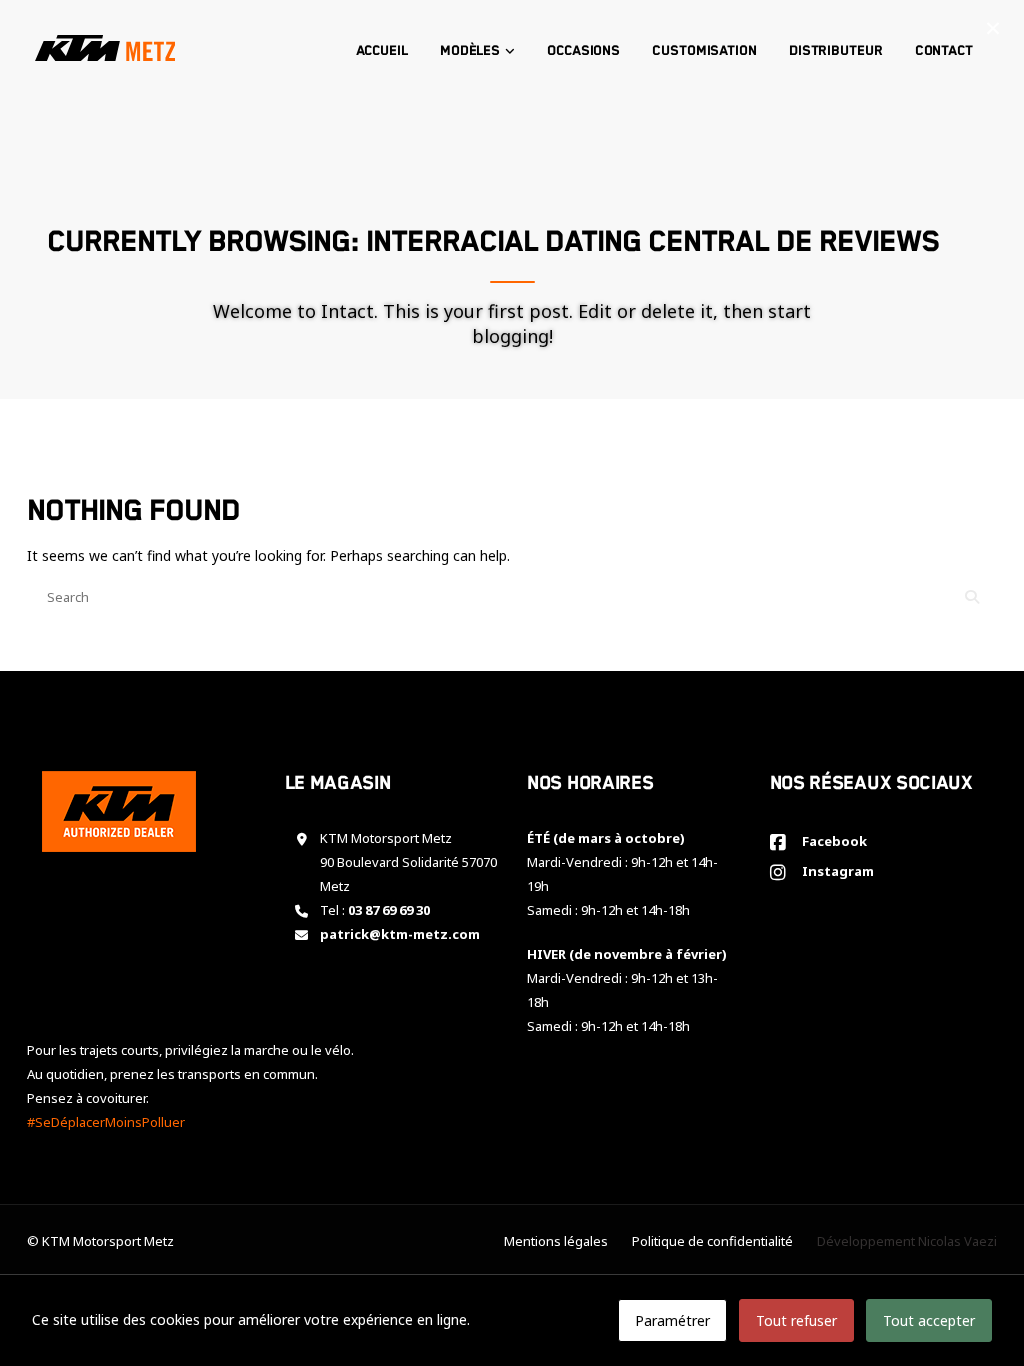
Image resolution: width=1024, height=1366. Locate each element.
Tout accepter (929, 1320)
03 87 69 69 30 (389, 910)
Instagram (835, 871)
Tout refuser (796, 1320)
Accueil (382, 51)
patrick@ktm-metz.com (400, 934)
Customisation (704, 51)
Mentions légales (556, 1241)
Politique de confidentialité (712, 1241)
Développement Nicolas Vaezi (907, 1241)
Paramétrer (672, 1320)
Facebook (831, 841)
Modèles (470, 51)
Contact (944, 51)
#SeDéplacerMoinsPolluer (106, 1122)
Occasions (583, 51)
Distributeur (836, 51)
